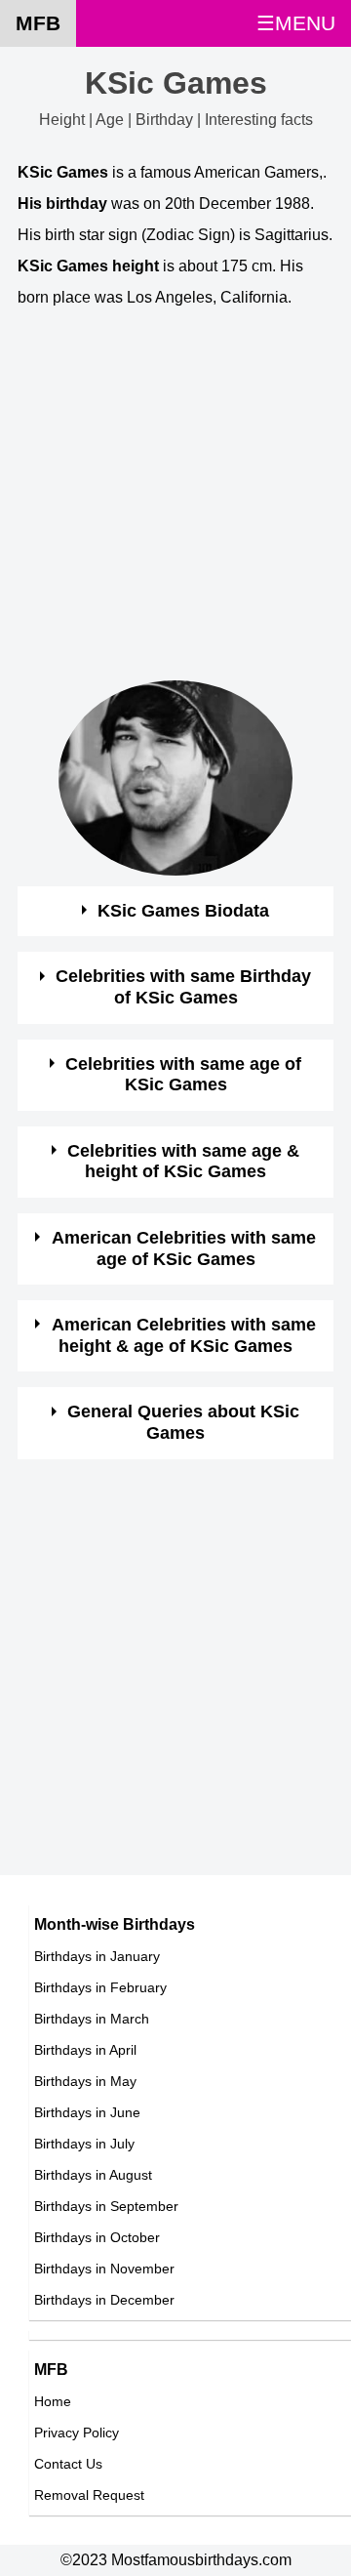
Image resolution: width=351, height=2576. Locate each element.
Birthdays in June (87, 2112)
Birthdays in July (84, 2144)
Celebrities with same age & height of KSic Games (183, 1162)
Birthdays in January (97, 1956)
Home (53, 2401)
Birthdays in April (85, 2050)
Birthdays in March (92, 2019)
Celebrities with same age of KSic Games (183, 1075)
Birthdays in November (104, 2269)
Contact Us (68, 2464)
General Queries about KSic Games (183, 1422)
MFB (38, 23)
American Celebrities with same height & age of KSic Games (184, 1335)
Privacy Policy (77, 2433)
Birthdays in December (104, 2300)
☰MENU (296, 23)
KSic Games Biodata (183, 911)
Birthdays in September (106, 2206)
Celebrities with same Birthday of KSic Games (183, 987)
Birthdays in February (100, 1987)
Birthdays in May (85, 2081)
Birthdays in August (93, 2175)
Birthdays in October (97, 2237)
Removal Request (89, 2495)
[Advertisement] (175, 505)
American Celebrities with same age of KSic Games (184, 1248)
